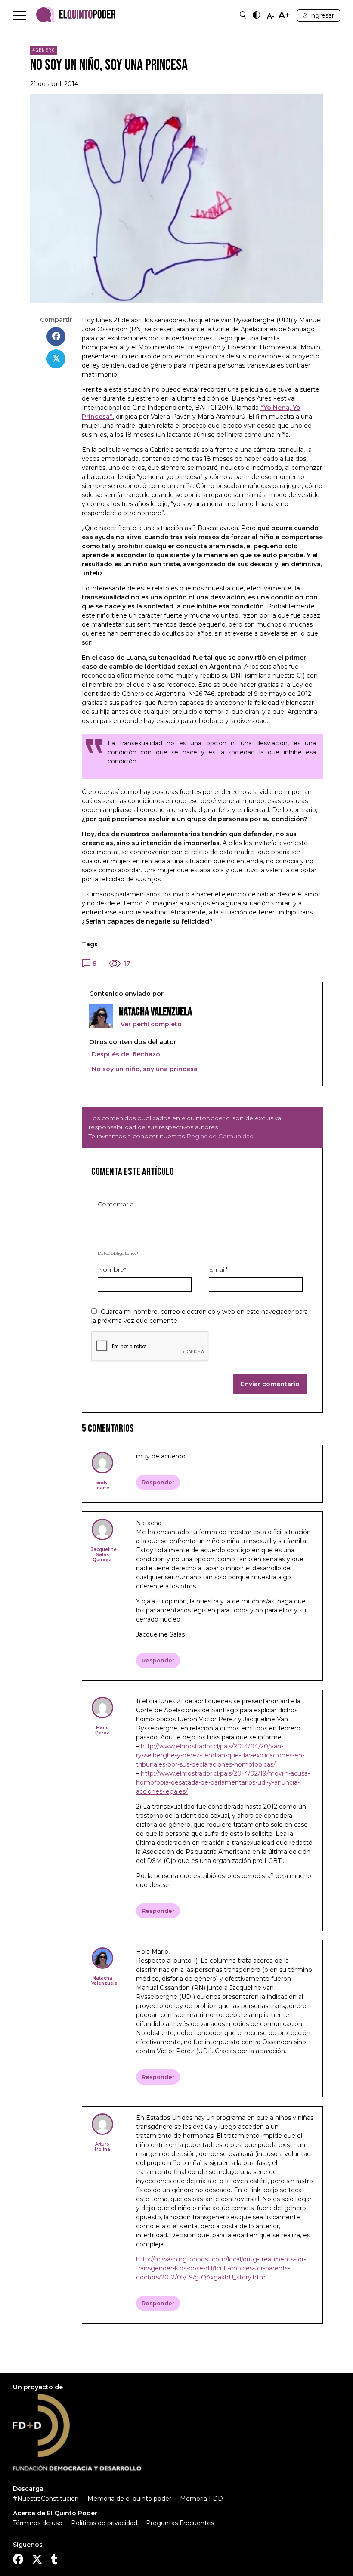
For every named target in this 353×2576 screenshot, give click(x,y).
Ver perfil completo (150, 1024)
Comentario (116, 1204)
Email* (218, 1269)
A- (271, 16)
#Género (44, 50)
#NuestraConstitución (46, 2499)
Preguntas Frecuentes (180, 2523)
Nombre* (112, 1269)
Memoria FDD (201, 2499)
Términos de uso (38, 2523)
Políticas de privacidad (104, 2523)
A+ (284, 15)
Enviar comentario (270, 1384)
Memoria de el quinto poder (129, 2499)
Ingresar (322, 15)
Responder (158, 1482)
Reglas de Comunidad (220, 1136)
